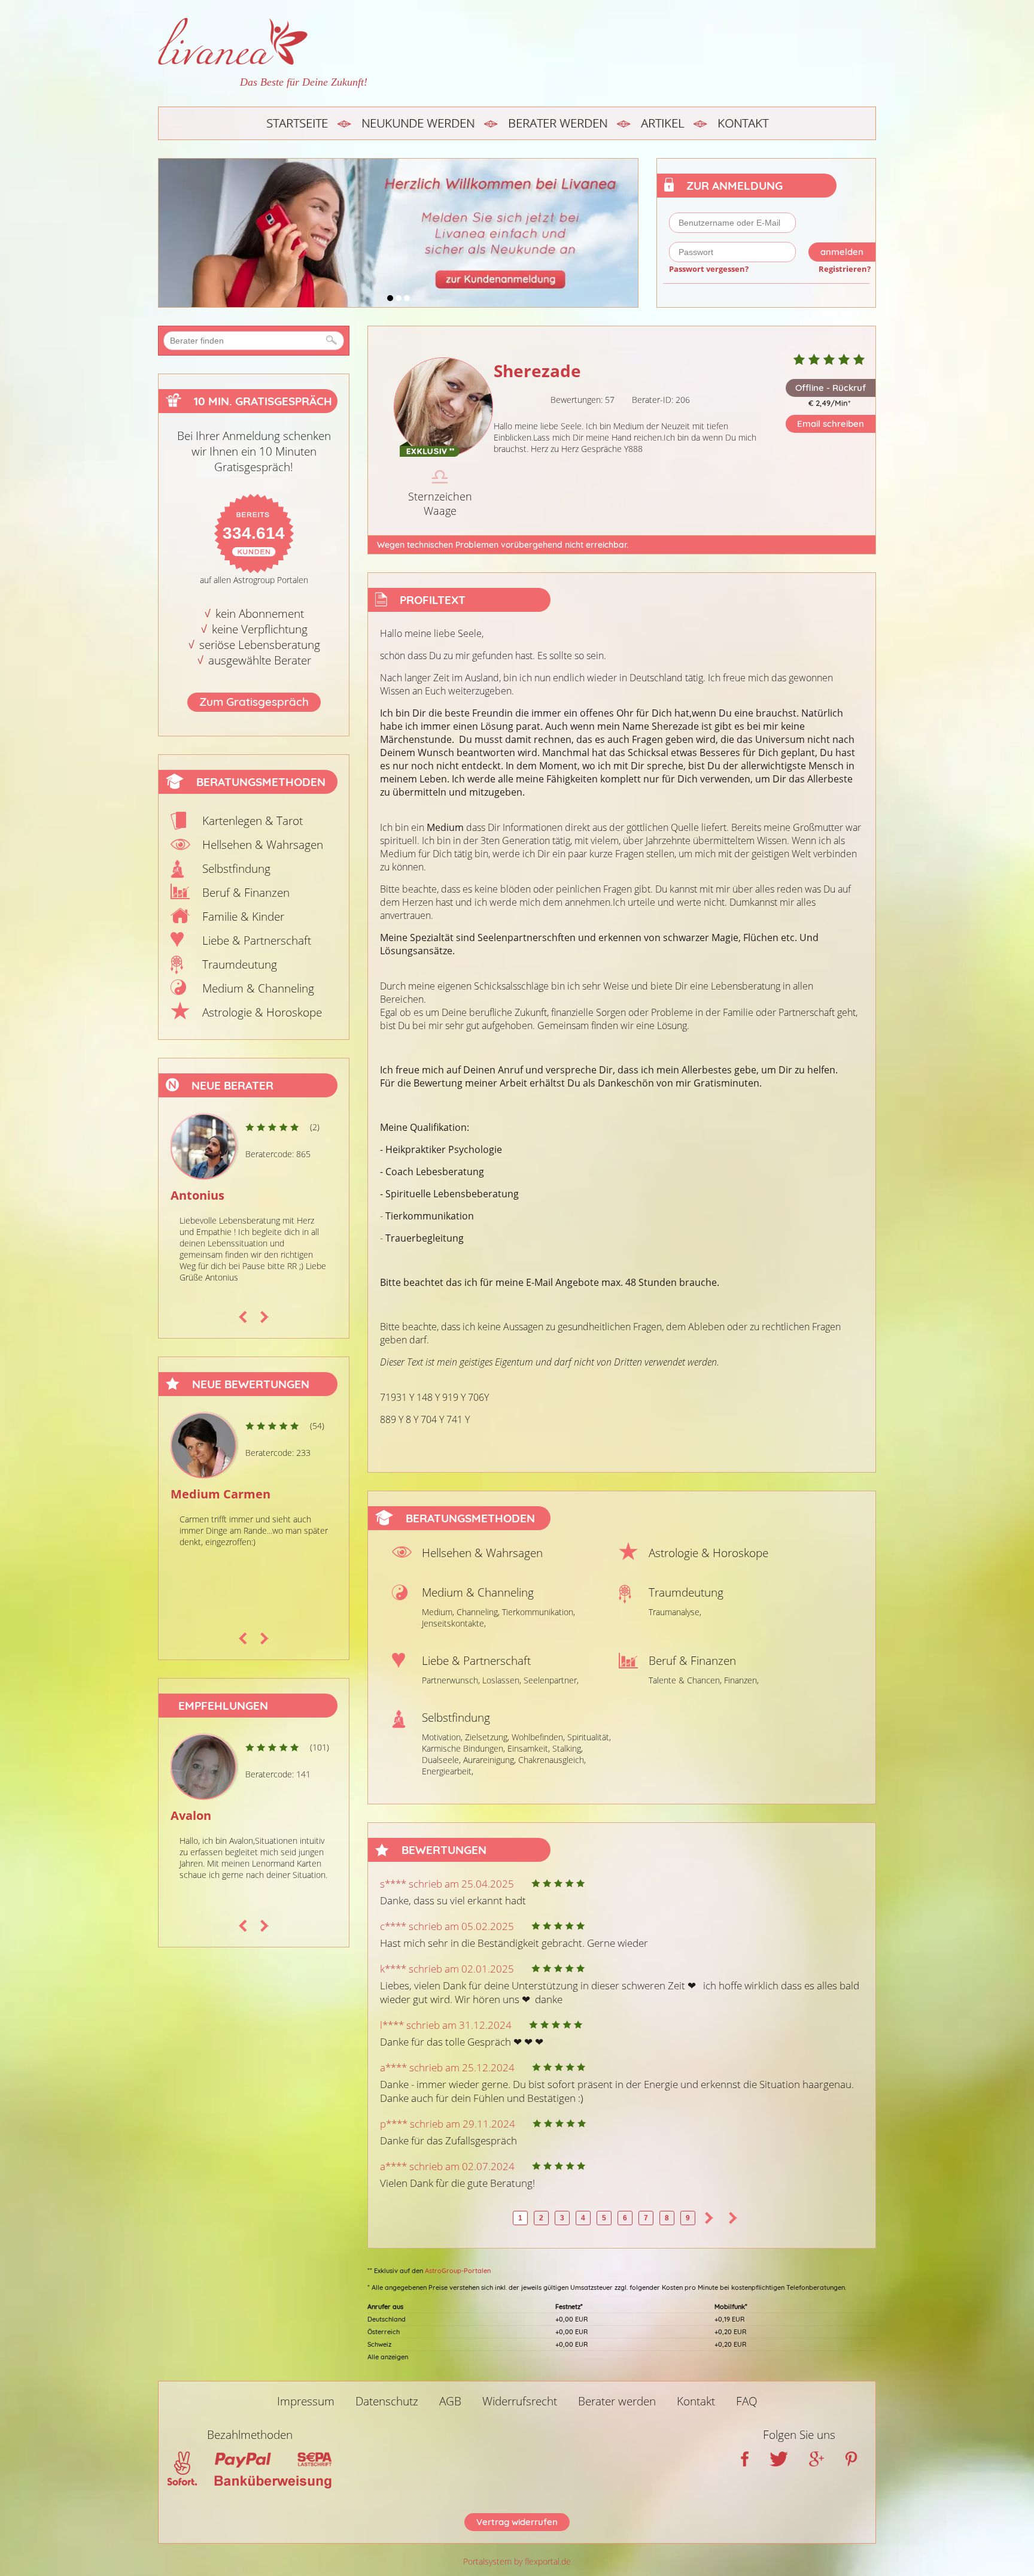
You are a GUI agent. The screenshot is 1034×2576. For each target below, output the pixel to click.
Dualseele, (441, 1760)
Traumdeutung (240, 964)
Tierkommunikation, (539, 1612)
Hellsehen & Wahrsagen (263, 845)
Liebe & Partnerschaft (257, 940)
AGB (450, 2401)
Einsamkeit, (529, 1748)
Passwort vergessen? (709, 269)
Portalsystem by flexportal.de (517, 2561)
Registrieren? (845, 269)
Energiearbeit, (448, 1771)
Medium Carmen (219, 1494)
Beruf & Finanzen (246, 893)
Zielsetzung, (487, 1737)
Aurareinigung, (489, 1760)
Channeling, (478, 1612)
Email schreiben (831, 424)
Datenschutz (387, 2401)
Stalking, (568, 1748)
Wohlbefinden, (538, 1737)
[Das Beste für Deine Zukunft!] (263, 41)
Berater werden (558, 123)
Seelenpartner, (551, 1680)
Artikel (662, 123)
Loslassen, (502, 1680)
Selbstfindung (236, 869)
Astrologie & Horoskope (262, 1012)
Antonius (196, 1195)
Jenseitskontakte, (454, 1623)
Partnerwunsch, (451, 1680)
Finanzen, (741, 1680)
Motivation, (442, 1737)
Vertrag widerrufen (517, 2522)
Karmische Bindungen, (463, 1748)
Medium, (438, 1612)
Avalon (191, 1815)
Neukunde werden (418, 123)
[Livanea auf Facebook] (745, 2462)
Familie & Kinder (243, 917)
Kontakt (743, 123)
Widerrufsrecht (520, 2401)
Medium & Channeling (258, 988)
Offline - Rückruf (831, 388)
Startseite (297, 123)
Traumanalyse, (675, 1612)
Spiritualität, (589, 1737)
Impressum (306, 2401)
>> (733, 2218)
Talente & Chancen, (685, 1680)
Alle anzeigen (388, 2357)
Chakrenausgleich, (552, 1760)
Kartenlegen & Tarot (253, 821)
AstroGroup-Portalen (458, 2271)
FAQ (747, 2401)
